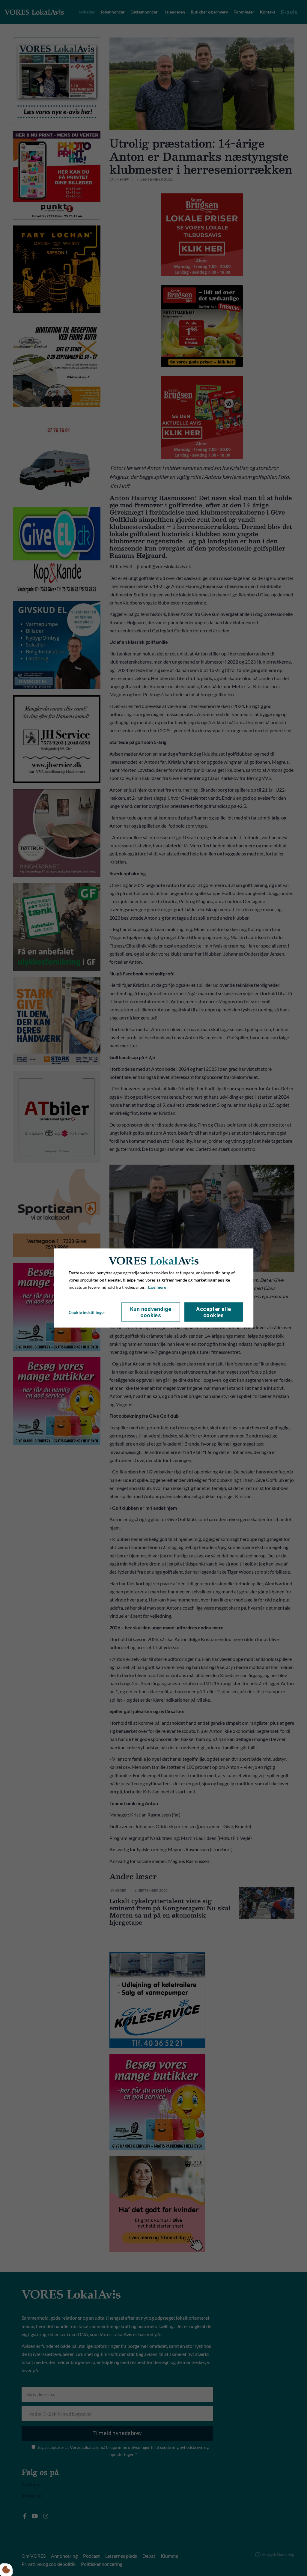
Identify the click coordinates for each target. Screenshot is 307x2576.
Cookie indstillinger (87, 1312)
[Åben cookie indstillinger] (6, 2570)
